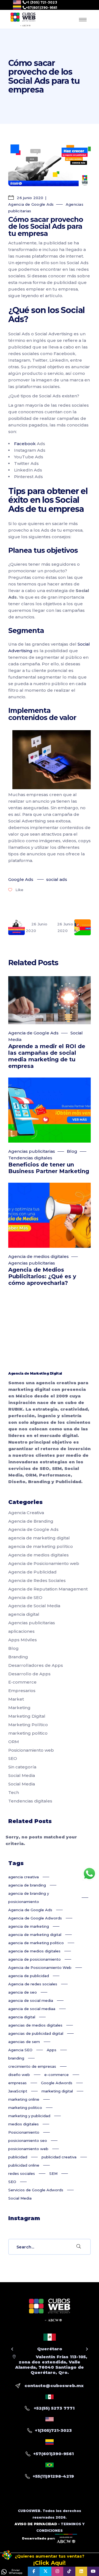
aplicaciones (21, 1631)
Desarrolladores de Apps (36, 1665)
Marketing (19, 1708)
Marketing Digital (27, 1716)
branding (16, 2058)
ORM (14, 1742)
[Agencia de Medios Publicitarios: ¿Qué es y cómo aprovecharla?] (50, 1215)
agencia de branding (27, 1885)
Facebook (25, 444)
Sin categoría (22, 1767)
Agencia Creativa (26, 1513)
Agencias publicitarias (32, 1151)
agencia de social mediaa (32, 2009)
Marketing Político (28, 1725)
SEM (53, 2173)
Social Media (22, 1775)
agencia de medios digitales (34, 1951)
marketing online (24, 2099)
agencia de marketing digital (39, 1538)
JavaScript (18, 2091)
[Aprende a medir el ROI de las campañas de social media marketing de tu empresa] (50, 1000)
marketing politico (28, 1733)
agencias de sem (24, 2042)
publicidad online (24, 2165)
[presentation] (12, 2349)
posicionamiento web (28, 2149)
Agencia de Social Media (34, 1606)
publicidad (18, 2157)
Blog (72, 1151)
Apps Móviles (23, 1640)
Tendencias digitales (30, 1158)
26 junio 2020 (30, 198)
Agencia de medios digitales (38, 1256)
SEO (13, 1758)
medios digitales (24, 2124)
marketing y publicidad (29, 2116)
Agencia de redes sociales (33, 1984)
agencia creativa (24, 1877)
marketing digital (57, 2091)
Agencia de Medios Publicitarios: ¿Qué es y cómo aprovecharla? (42, 1276)
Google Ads (21, 879)
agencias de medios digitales (35, 2025)
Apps (52, 2050)
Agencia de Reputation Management (48, 1589)
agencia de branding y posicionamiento (29, 1897)
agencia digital (24, 1614)
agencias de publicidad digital (36, 2033)
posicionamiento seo (28, 2140)
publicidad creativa (59, 2157)
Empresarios (22, 1691)
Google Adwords (57, 2083)
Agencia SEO (20, 2050)
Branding (18, 1657)
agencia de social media (31, 2000)
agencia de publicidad (29, 1976)
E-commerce (22, 1682)
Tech (14, 1792)
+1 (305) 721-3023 (42, 2)
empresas (17, 2083)
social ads (57, 879)
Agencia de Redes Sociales (37, 1580)
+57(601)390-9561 (42, 8)
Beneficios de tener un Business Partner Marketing (49, 1168)
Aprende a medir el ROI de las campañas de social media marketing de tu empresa (47, 1056)
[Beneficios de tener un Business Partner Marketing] (50, 1110)
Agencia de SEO (25, 1597)
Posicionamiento (24, 2132)
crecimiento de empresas (32, 2066)
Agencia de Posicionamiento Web (40, 1967)
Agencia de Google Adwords (35, 1918)
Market (16, 1699)
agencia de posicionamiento (35, 1959)
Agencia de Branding (31, 1521)
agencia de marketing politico (36, 1943)
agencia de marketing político (41, 1546)
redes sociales (22, 2173)
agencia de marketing (29, 1926)
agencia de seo (23, 1992)
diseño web (19, 2075)
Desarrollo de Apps (29, 1674)
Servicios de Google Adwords (36, 2190)
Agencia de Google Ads (31, 204)
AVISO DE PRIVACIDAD (36, 2524)
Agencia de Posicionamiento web (44, 1563)
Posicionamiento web (31, 1750)
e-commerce (57, 2075)
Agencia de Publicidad (32, 1572)
